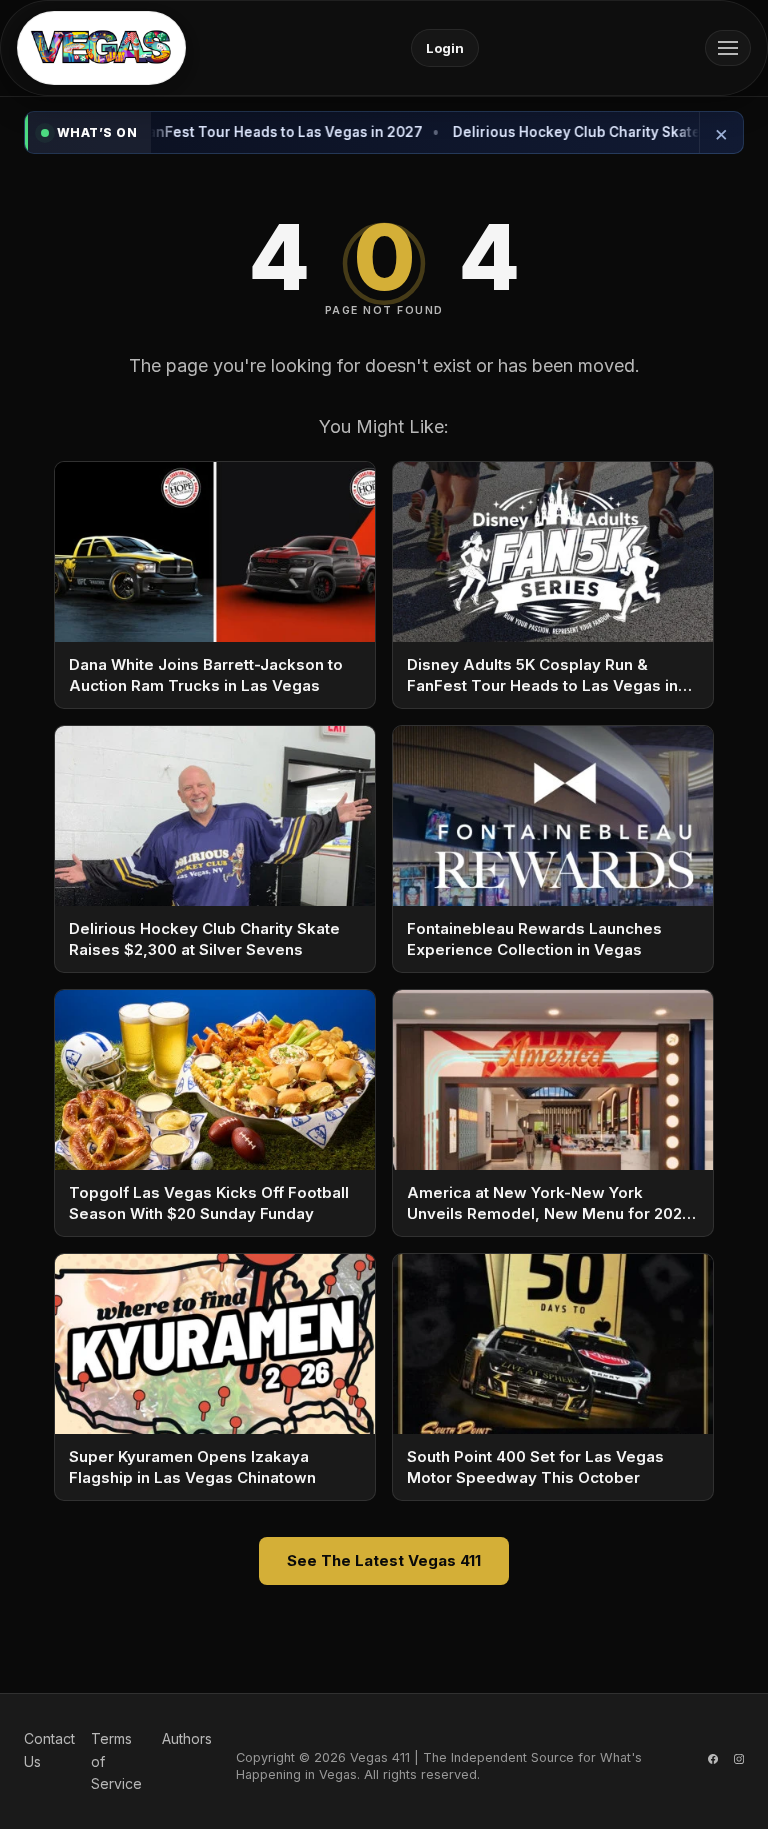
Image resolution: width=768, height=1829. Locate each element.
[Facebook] (713, 1762)
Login (445, 48)
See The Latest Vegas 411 (384, 1560)
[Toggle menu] (728, 48)
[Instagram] (739, 1762)
